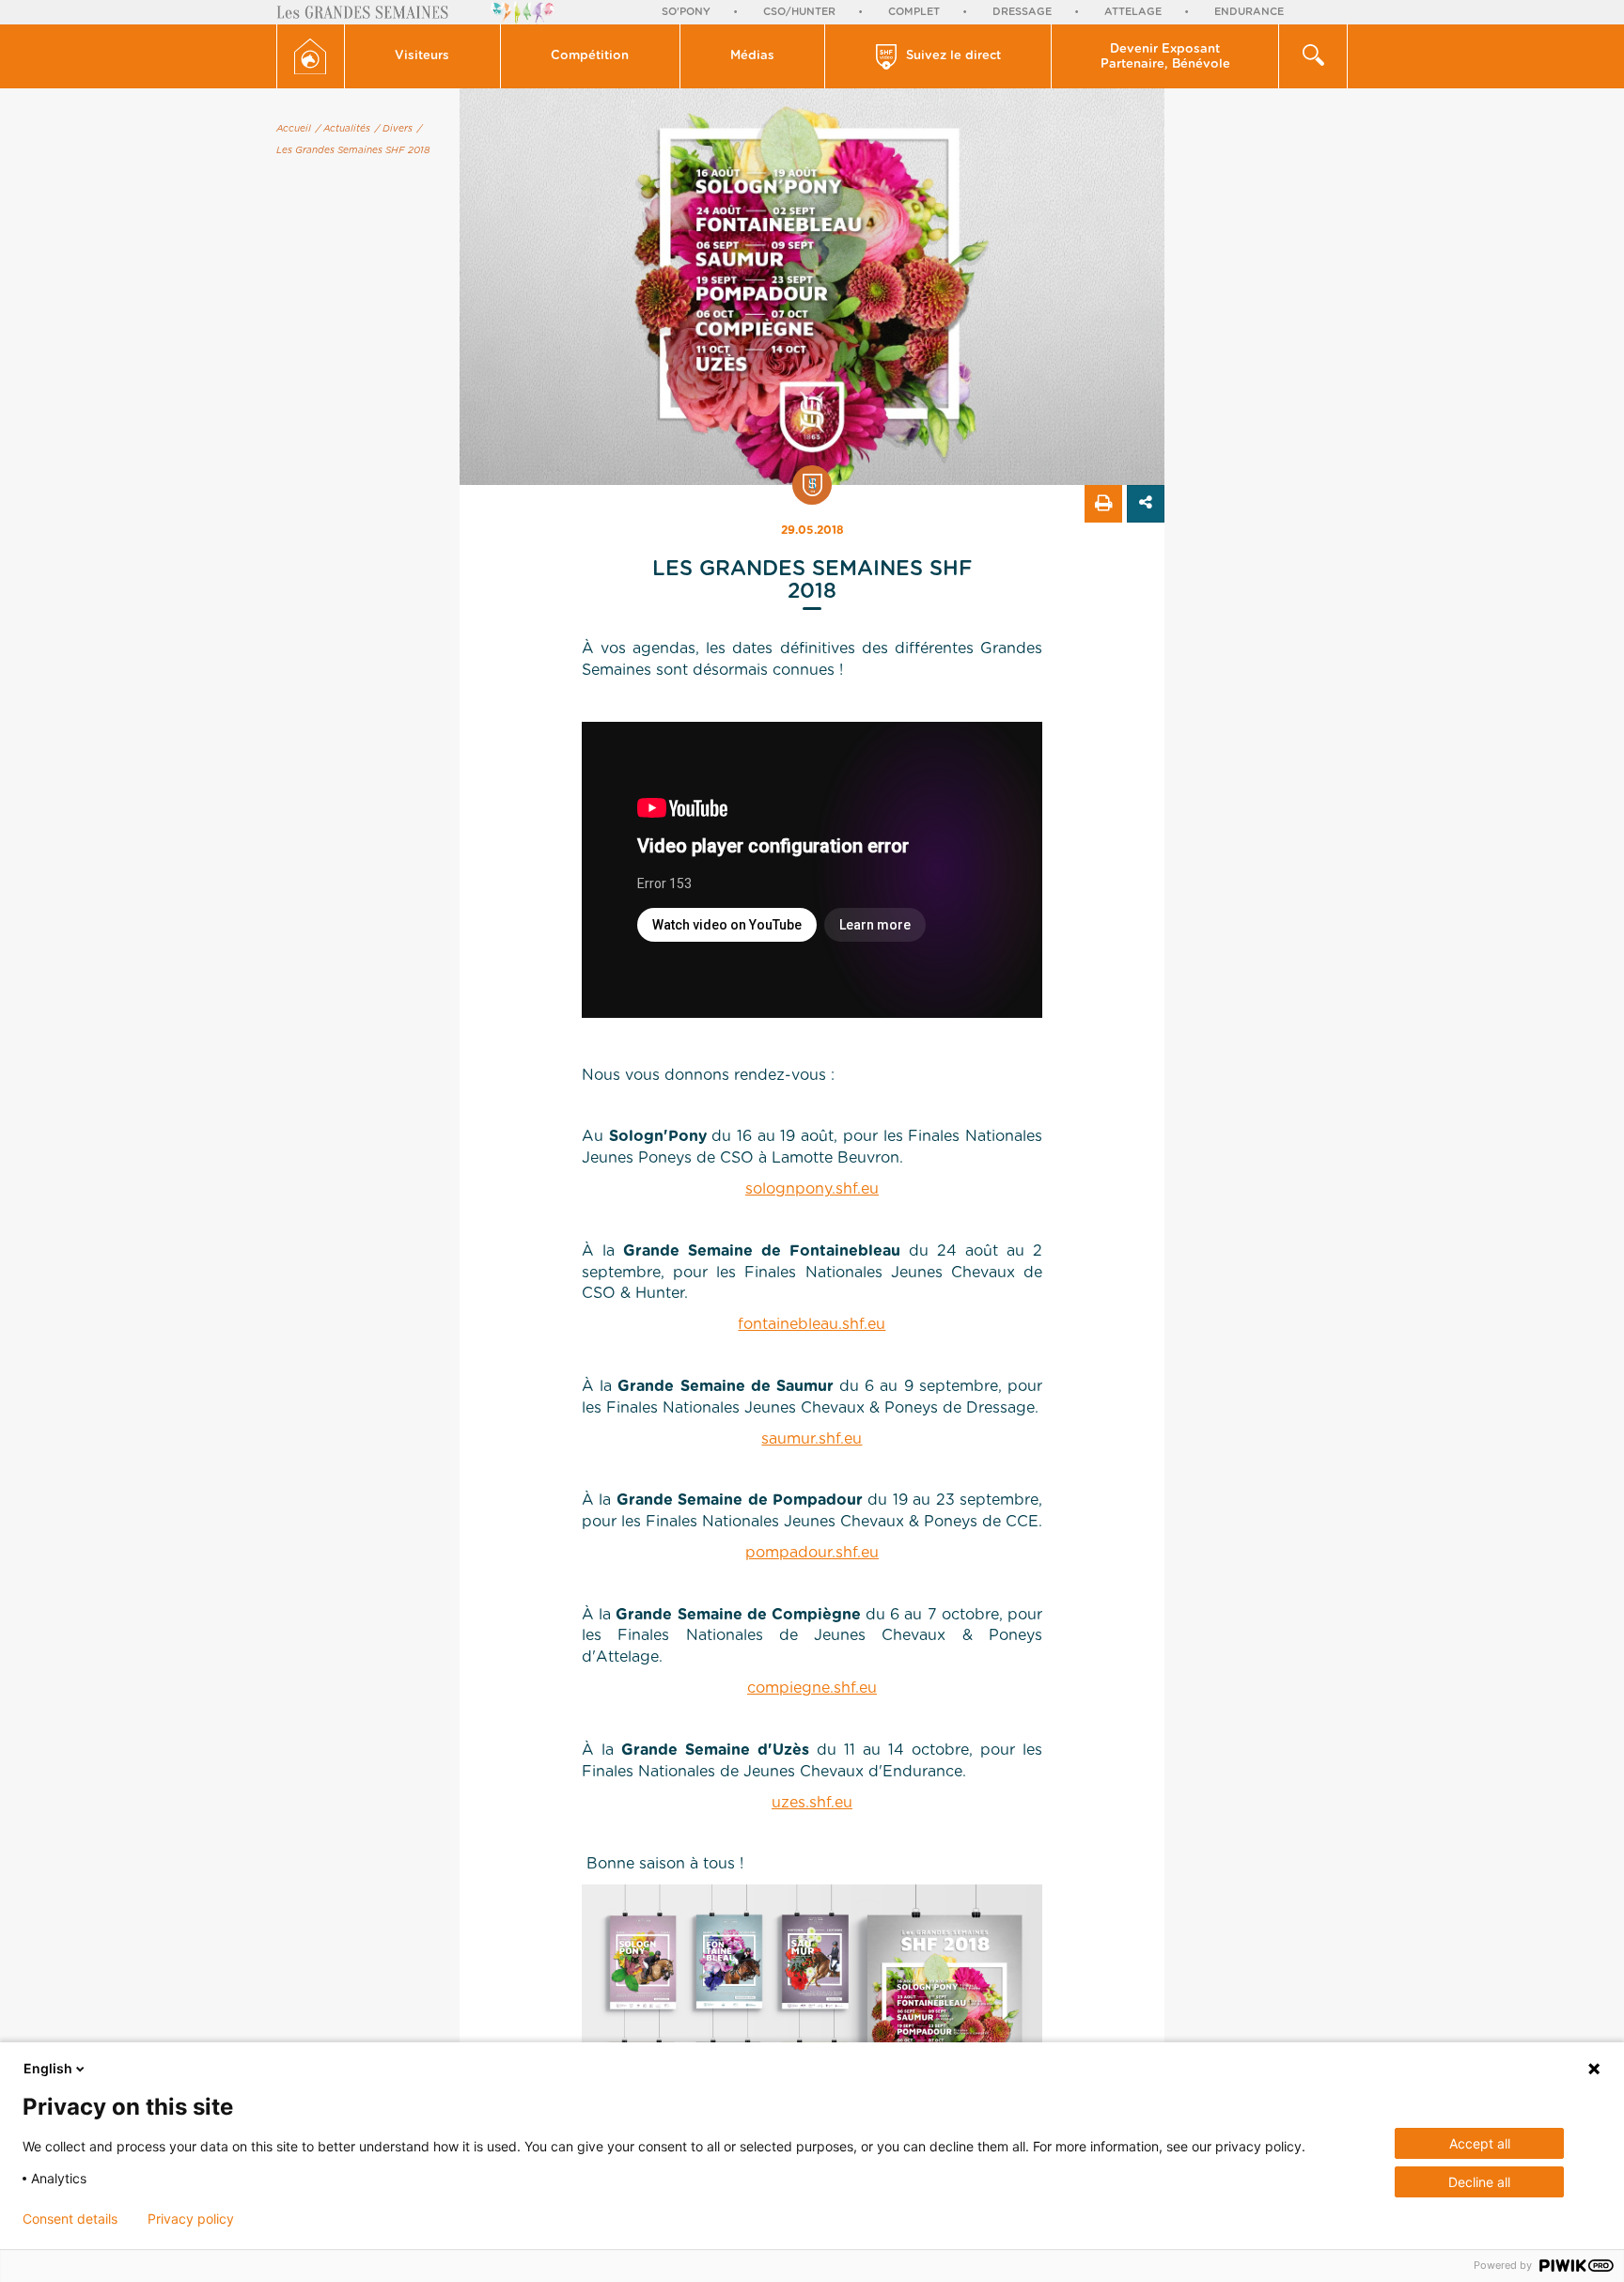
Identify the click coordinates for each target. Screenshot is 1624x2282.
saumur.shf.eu (812, 1439)
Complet (914, 12)
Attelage (1133, 12)
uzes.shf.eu (812, 1803)
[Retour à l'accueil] (311, 56)
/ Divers (394, 129)
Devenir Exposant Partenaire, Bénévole (1165, 57)
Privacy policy (191, 2219)
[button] (423, 56)
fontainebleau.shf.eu (812, 1324)
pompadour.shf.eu (812, 1553)
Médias (752, 56)
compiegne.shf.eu (812, 1688)
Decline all (1479, 2182)
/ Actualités (343, 129)
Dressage (1022, 12)
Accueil (294, 129)
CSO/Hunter (799, 12)
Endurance (1249, 12)
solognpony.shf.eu (812, 1189)
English (48, 2068)
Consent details (70, 2219)
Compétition (590, 56)
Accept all (1480, 2143)
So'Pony (686, 12)
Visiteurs (422, 56)
